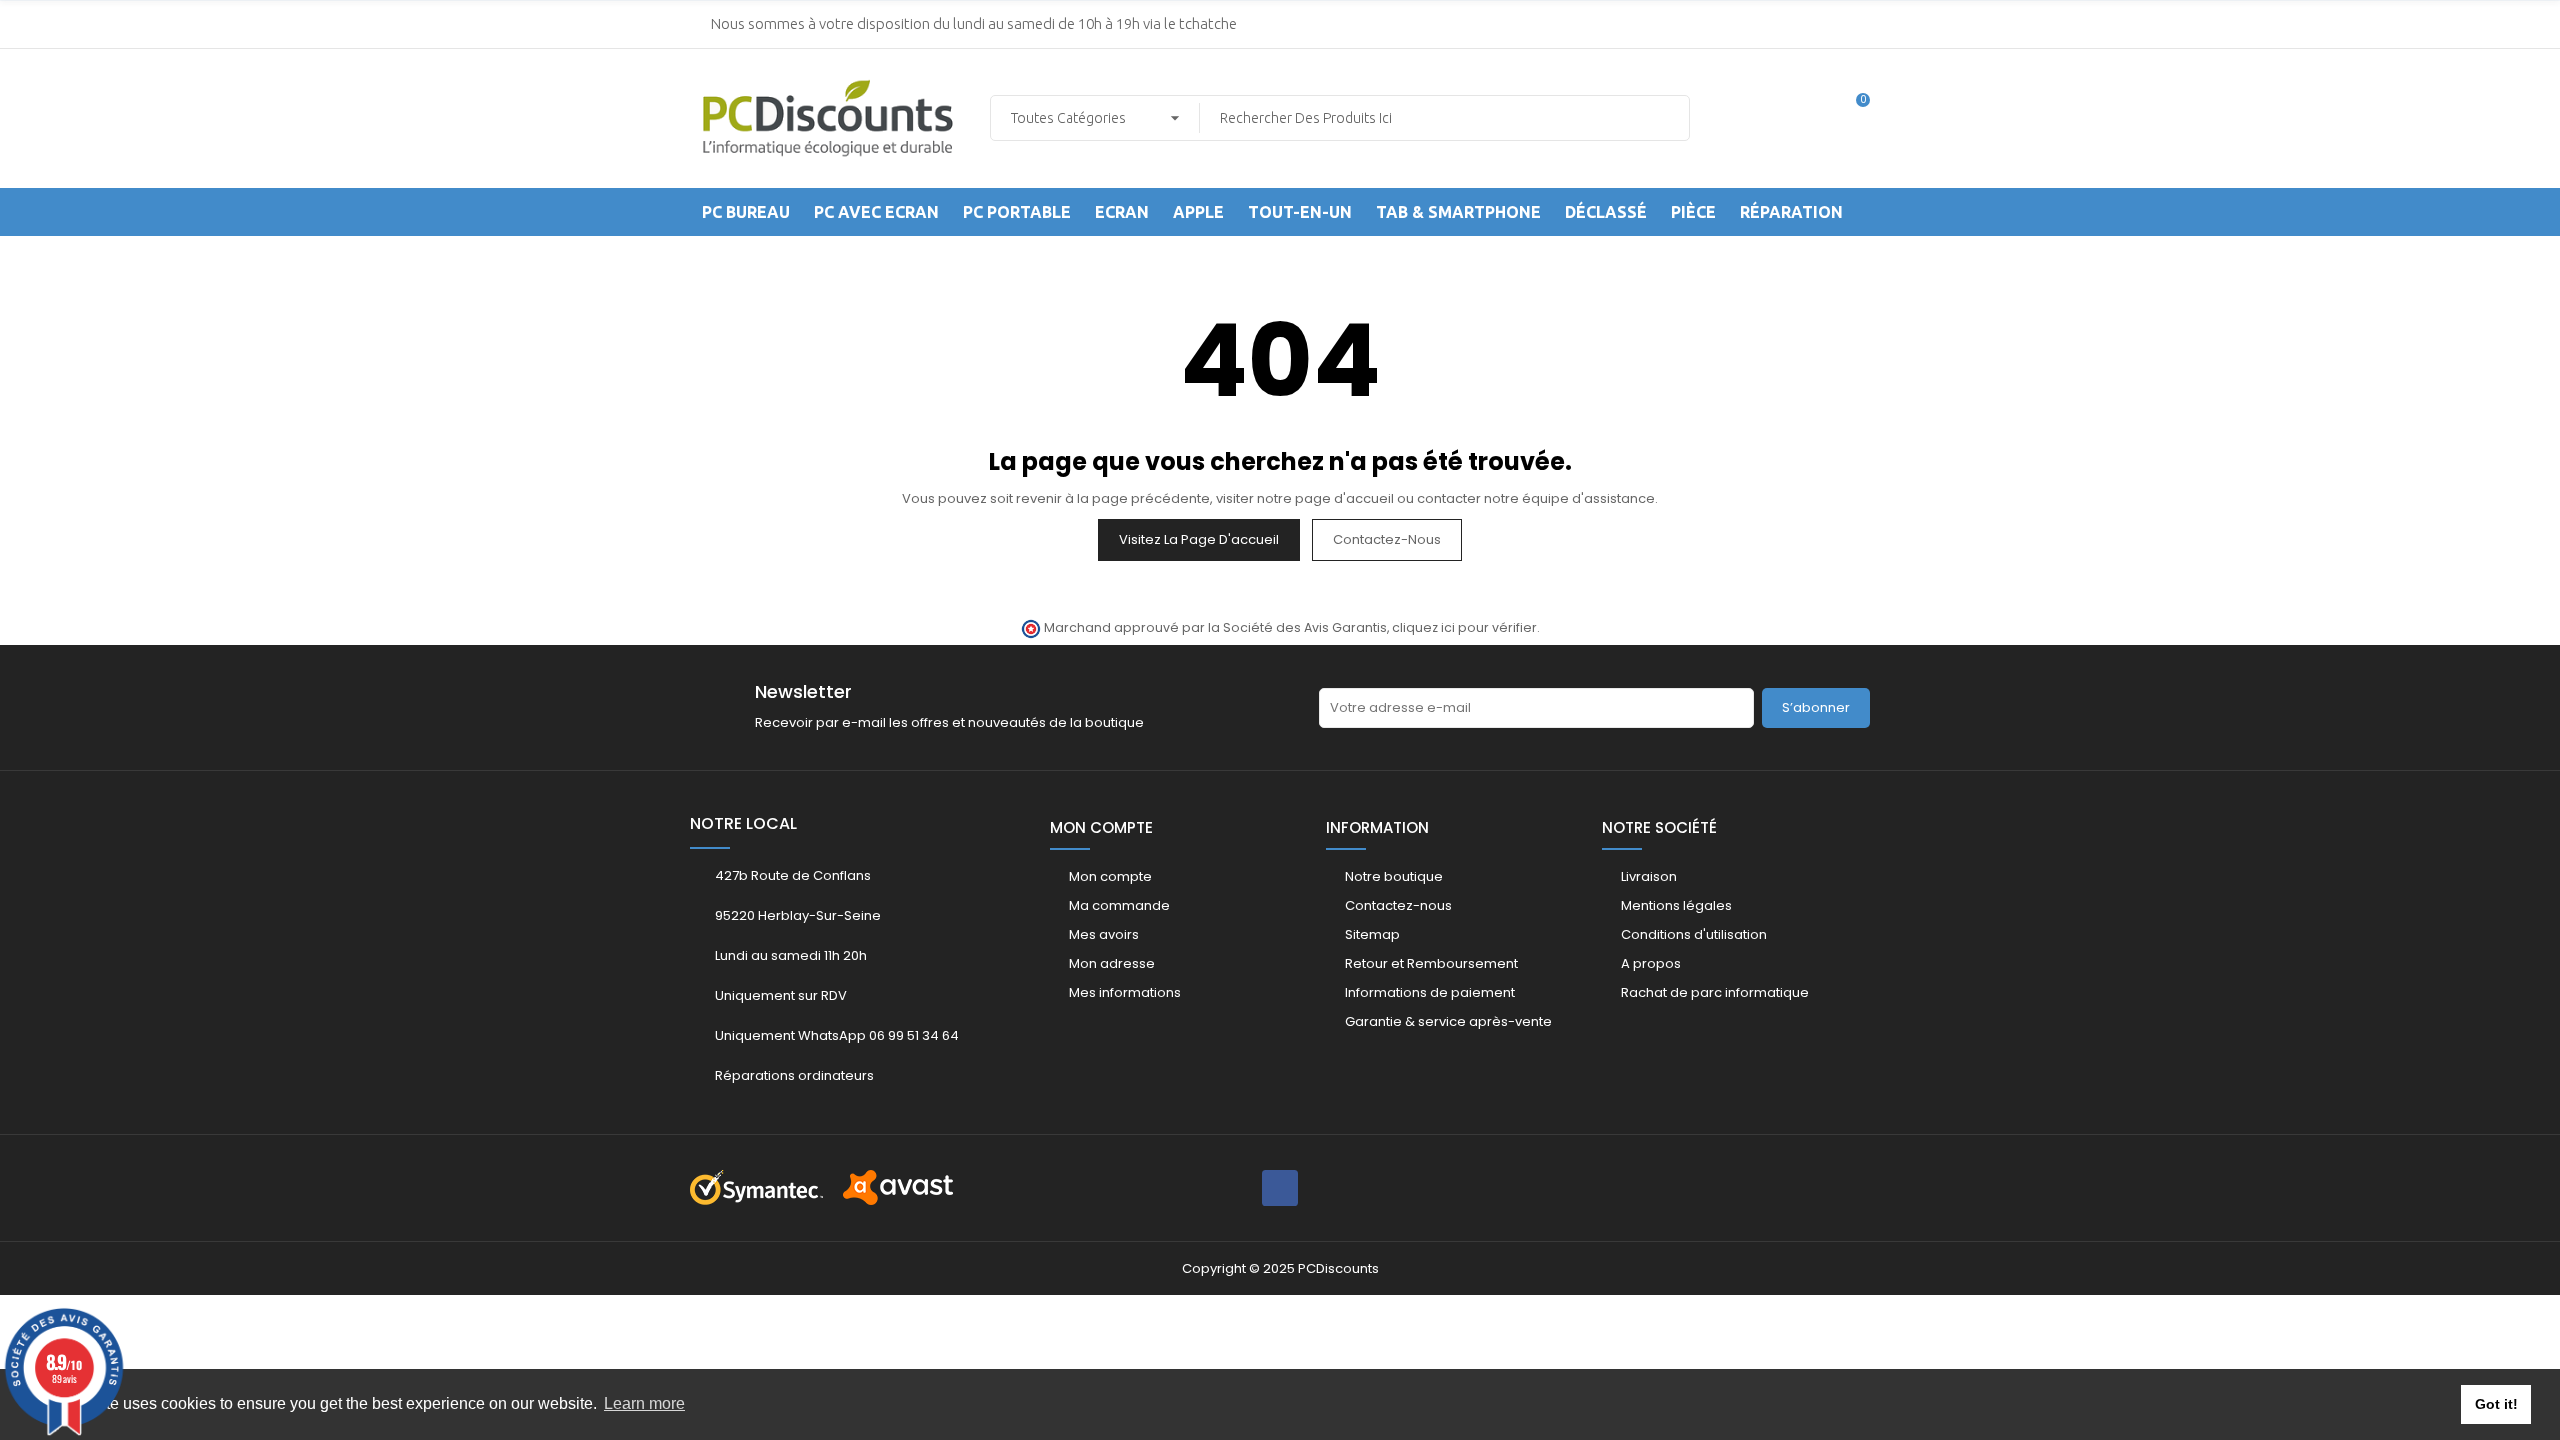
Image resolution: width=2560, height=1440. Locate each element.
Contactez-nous (1387, 539)
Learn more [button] (644, 1403)
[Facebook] (1280, 1188)
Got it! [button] (2496, 1404)
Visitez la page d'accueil (1199, 539)
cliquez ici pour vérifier (1464, 627)
